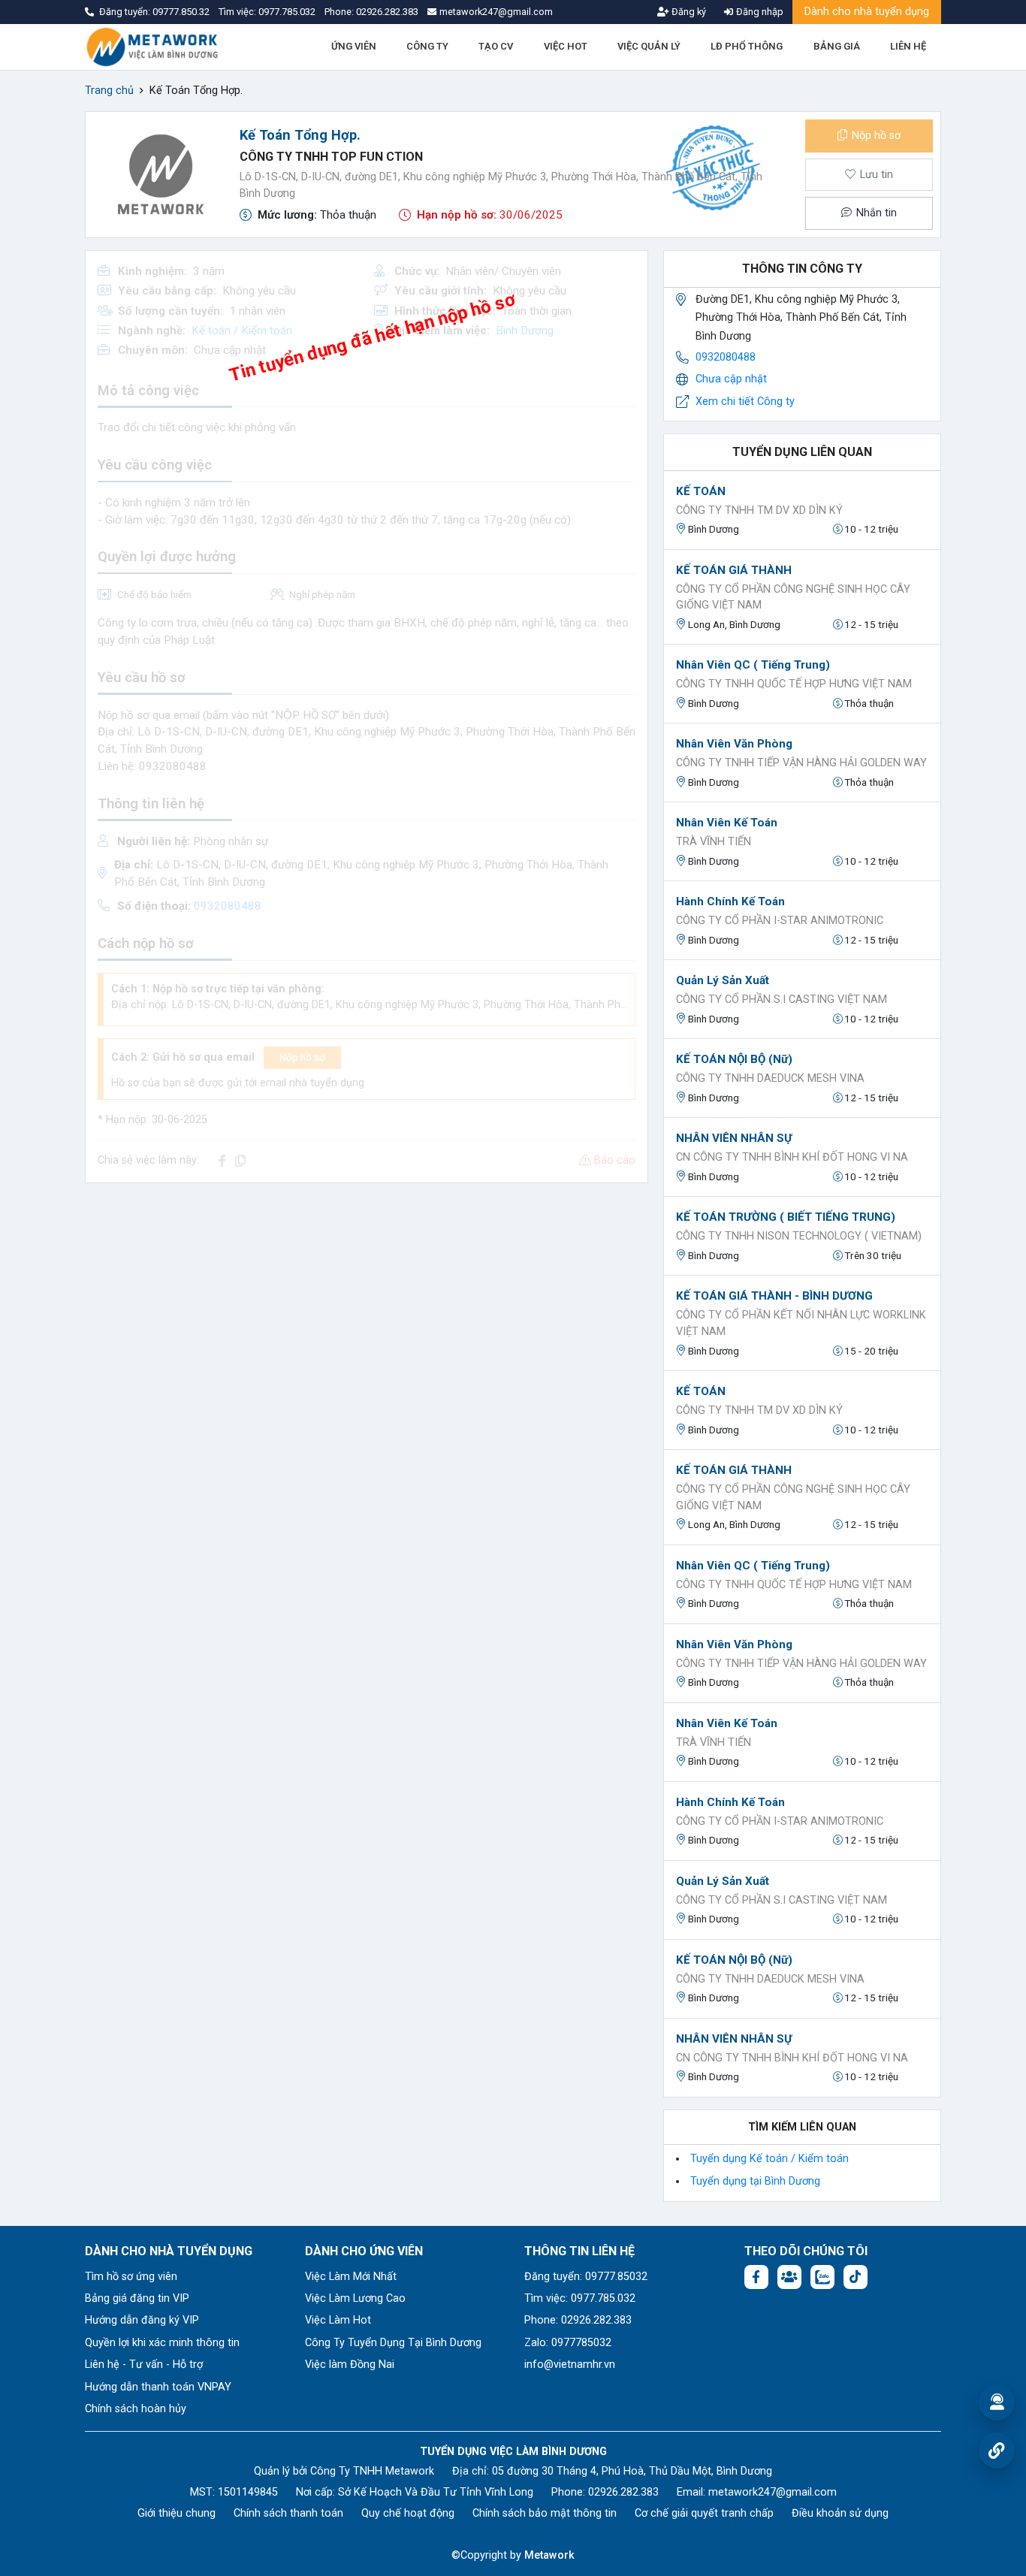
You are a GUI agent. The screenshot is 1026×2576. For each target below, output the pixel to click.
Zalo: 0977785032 (568, 2343)
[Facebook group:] (789, 2277)
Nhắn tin (875, 213)
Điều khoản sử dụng (840, 2513)
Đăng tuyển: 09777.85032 (586, 2277)
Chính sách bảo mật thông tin (545, 2513)
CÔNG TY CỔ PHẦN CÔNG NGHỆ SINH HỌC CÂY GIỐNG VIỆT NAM (793, 598)
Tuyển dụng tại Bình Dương (755, 2181)
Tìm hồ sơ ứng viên (131, 2277)
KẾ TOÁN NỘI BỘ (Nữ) (734, 1059)
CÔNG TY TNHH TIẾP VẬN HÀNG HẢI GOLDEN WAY (801, 763)
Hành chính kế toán (730, 901)
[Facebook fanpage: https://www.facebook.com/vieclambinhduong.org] (756, 2277)
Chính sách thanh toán (288, 2513)
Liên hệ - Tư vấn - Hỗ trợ (144, 2365)
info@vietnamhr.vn (570, 2365)
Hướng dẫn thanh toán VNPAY (158, 2387)
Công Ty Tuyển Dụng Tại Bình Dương (393, 2343)
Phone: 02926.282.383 (578, 2320)
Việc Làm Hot (338, 2320)
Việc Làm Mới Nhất (351, 2277)
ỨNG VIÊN (354, 46)
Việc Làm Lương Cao (355, 2298)
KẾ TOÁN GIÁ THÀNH (734, 570)
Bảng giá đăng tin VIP (137, 2298)
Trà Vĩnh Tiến (714, 842)
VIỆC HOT (566, 46)
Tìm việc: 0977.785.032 (580, 2298)
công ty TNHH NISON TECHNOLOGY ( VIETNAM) (799, 1236)
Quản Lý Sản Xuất (723, 980)
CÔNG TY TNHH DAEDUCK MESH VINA (770, 1078)
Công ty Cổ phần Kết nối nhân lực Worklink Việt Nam (801, 1323)
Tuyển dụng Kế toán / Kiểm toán (769, 2159)
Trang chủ (109, 91)
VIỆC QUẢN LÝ (649, 46)
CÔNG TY (427, 46)
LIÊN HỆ (908, 46)
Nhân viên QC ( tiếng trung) (753, 665)
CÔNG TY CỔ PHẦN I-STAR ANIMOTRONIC (780, 921)
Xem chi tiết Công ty (745, 402)
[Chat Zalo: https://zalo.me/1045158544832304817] (822, 2277)
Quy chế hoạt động (408, 2513)
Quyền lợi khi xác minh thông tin (162, 2343)
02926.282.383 (387, 12)
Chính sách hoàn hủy (136, 2409)
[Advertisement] (367, 1300)
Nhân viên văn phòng (734, 744)
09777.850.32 (182, 12)
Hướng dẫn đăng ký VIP (142, 2320)
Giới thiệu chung (177, 2513)
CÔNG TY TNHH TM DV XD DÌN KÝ (759, 510)
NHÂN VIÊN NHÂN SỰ (734, 1138)
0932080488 (726, 357)
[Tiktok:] (856, 2277)
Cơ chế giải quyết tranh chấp (704, 2513)
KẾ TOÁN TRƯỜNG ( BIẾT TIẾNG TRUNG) (786, 1217)
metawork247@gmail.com (773, 2492)
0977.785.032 (288, 12)
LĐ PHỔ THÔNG (747, 46)
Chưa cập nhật (731, 379)
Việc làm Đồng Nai (350, 2365)
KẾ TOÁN (701, 491)
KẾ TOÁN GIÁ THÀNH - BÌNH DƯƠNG (774, 1296)
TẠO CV (496, 46)
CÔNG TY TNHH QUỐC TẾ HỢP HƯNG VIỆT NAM (794, 684)
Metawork (549, 2555)
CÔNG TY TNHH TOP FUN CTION (331, 157)
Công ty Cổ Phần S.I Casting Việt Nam (782, 1000)
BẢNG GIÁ (837, 46)
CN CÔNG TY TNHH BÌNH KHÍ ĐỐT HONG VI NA (792, 1157)
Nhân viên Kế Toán (727, 823)
